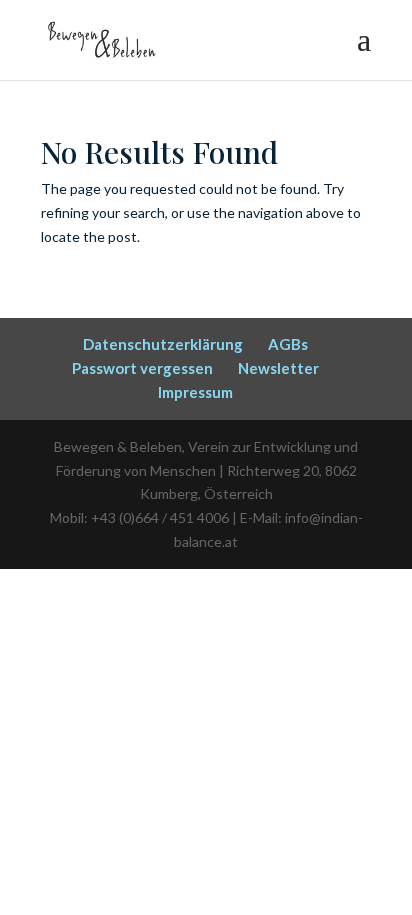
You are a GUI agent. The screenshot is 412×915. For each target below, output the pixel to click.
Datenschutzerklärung (163, 344)
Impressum (195, 392)
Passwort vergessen (142, 368)
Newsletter (278, 368)
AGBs (288, 344)
